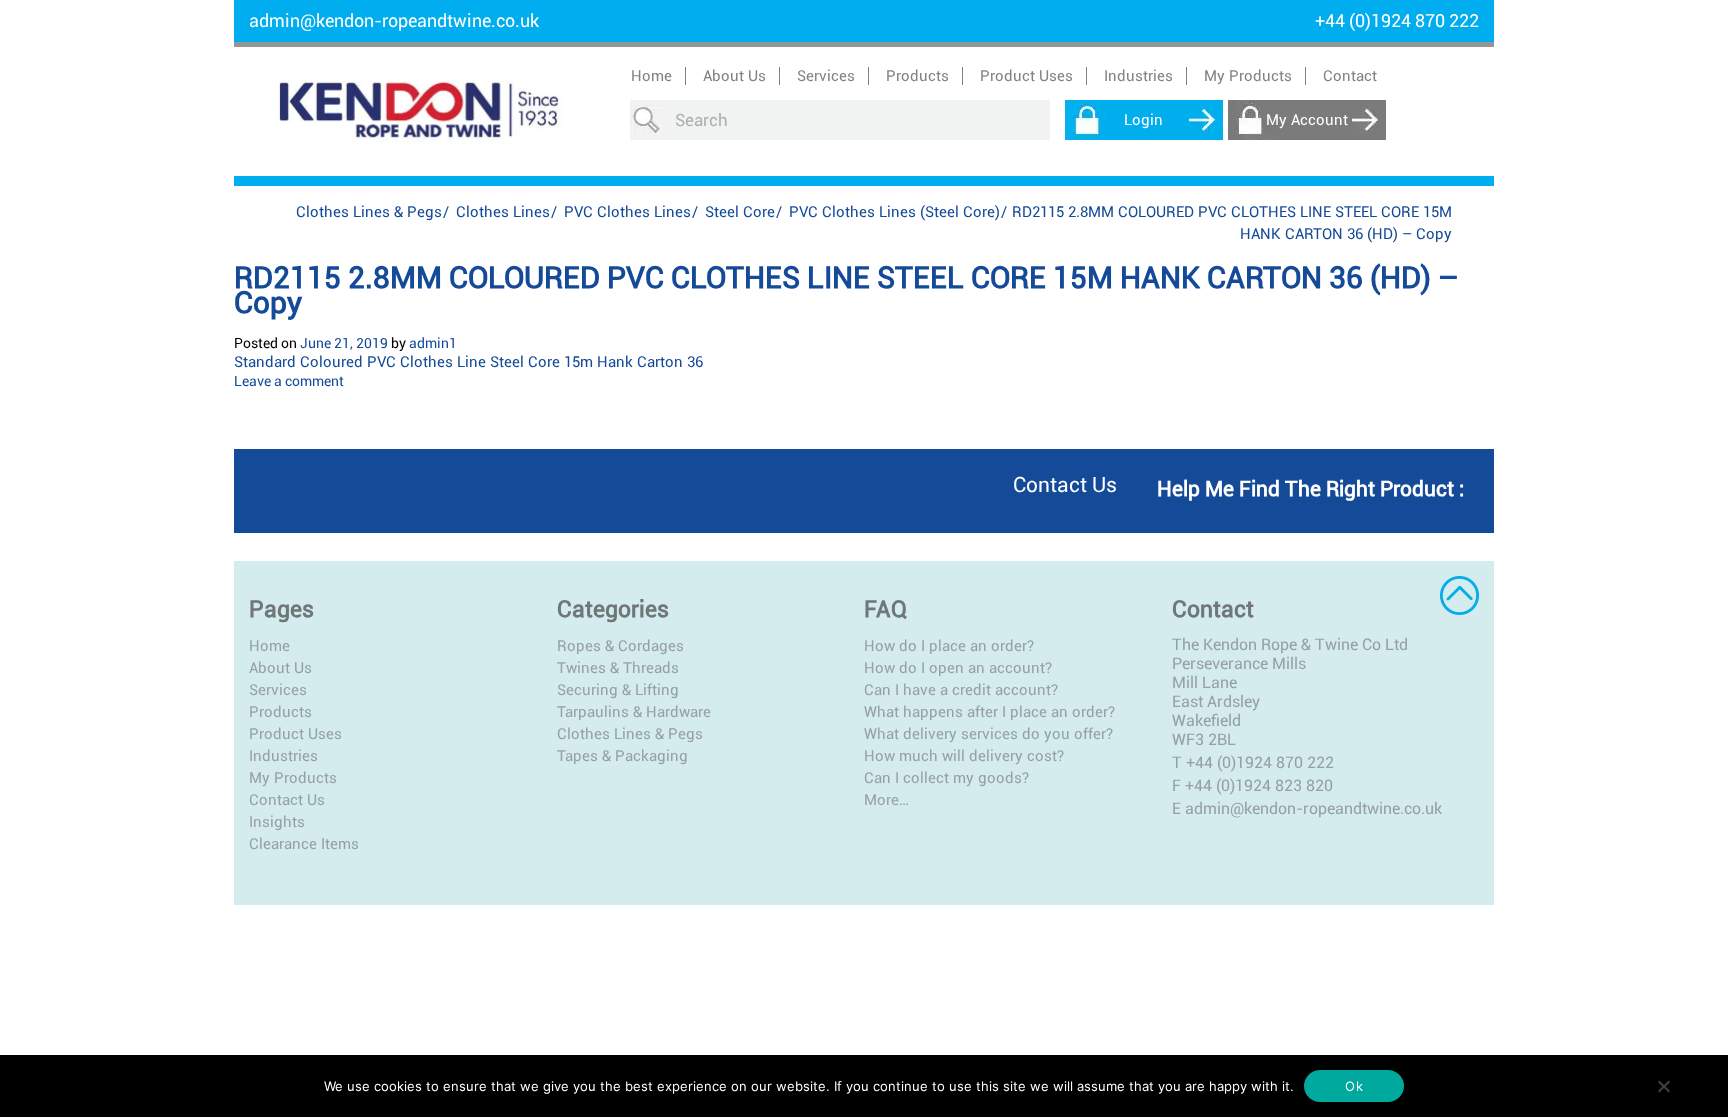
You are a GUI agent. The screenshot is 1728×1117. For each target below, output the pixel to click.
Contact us (1065, 485)
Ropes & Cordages (620, 646)
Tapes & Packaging (622, 756)
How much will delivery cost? (964, 756)
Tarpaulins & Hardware (634, 712)
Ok (1354, 1086)
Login (1143, 120)
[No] (1663, 1086)
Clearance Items (304, 844)
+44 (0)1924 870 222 (1260, 762)
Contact (1350, 76)
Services (278, 690)
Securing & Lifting (618, 690)
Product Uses (295, 734)
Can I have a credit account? (961, 690)
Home (651, 76)
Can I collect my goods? (946, 778)
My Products (1248, 76)
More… (886, 800)
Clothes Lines (503, 212)
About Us (734, 76)
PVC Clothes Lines (627, 212)
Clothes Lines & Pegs (369, 212)
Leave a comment (289, 381)
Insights (277, 822)
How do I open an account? (958, 668)
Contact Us (287, 800)
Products (280, 712)
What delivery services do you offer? (988, 734)
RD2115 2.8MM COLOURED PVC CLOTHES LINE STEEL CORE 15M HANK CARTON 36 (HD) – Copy (846, 290)
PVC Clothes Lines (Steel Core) (894, 212)
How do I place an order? (949, 646)
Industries (283, 756)
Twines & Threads (618, 668)
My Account (1307, 120)
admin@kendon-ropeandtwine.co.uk (394, 20)
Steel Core (740, 212)
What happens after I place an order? (989, 712)
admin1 (433, 343)
